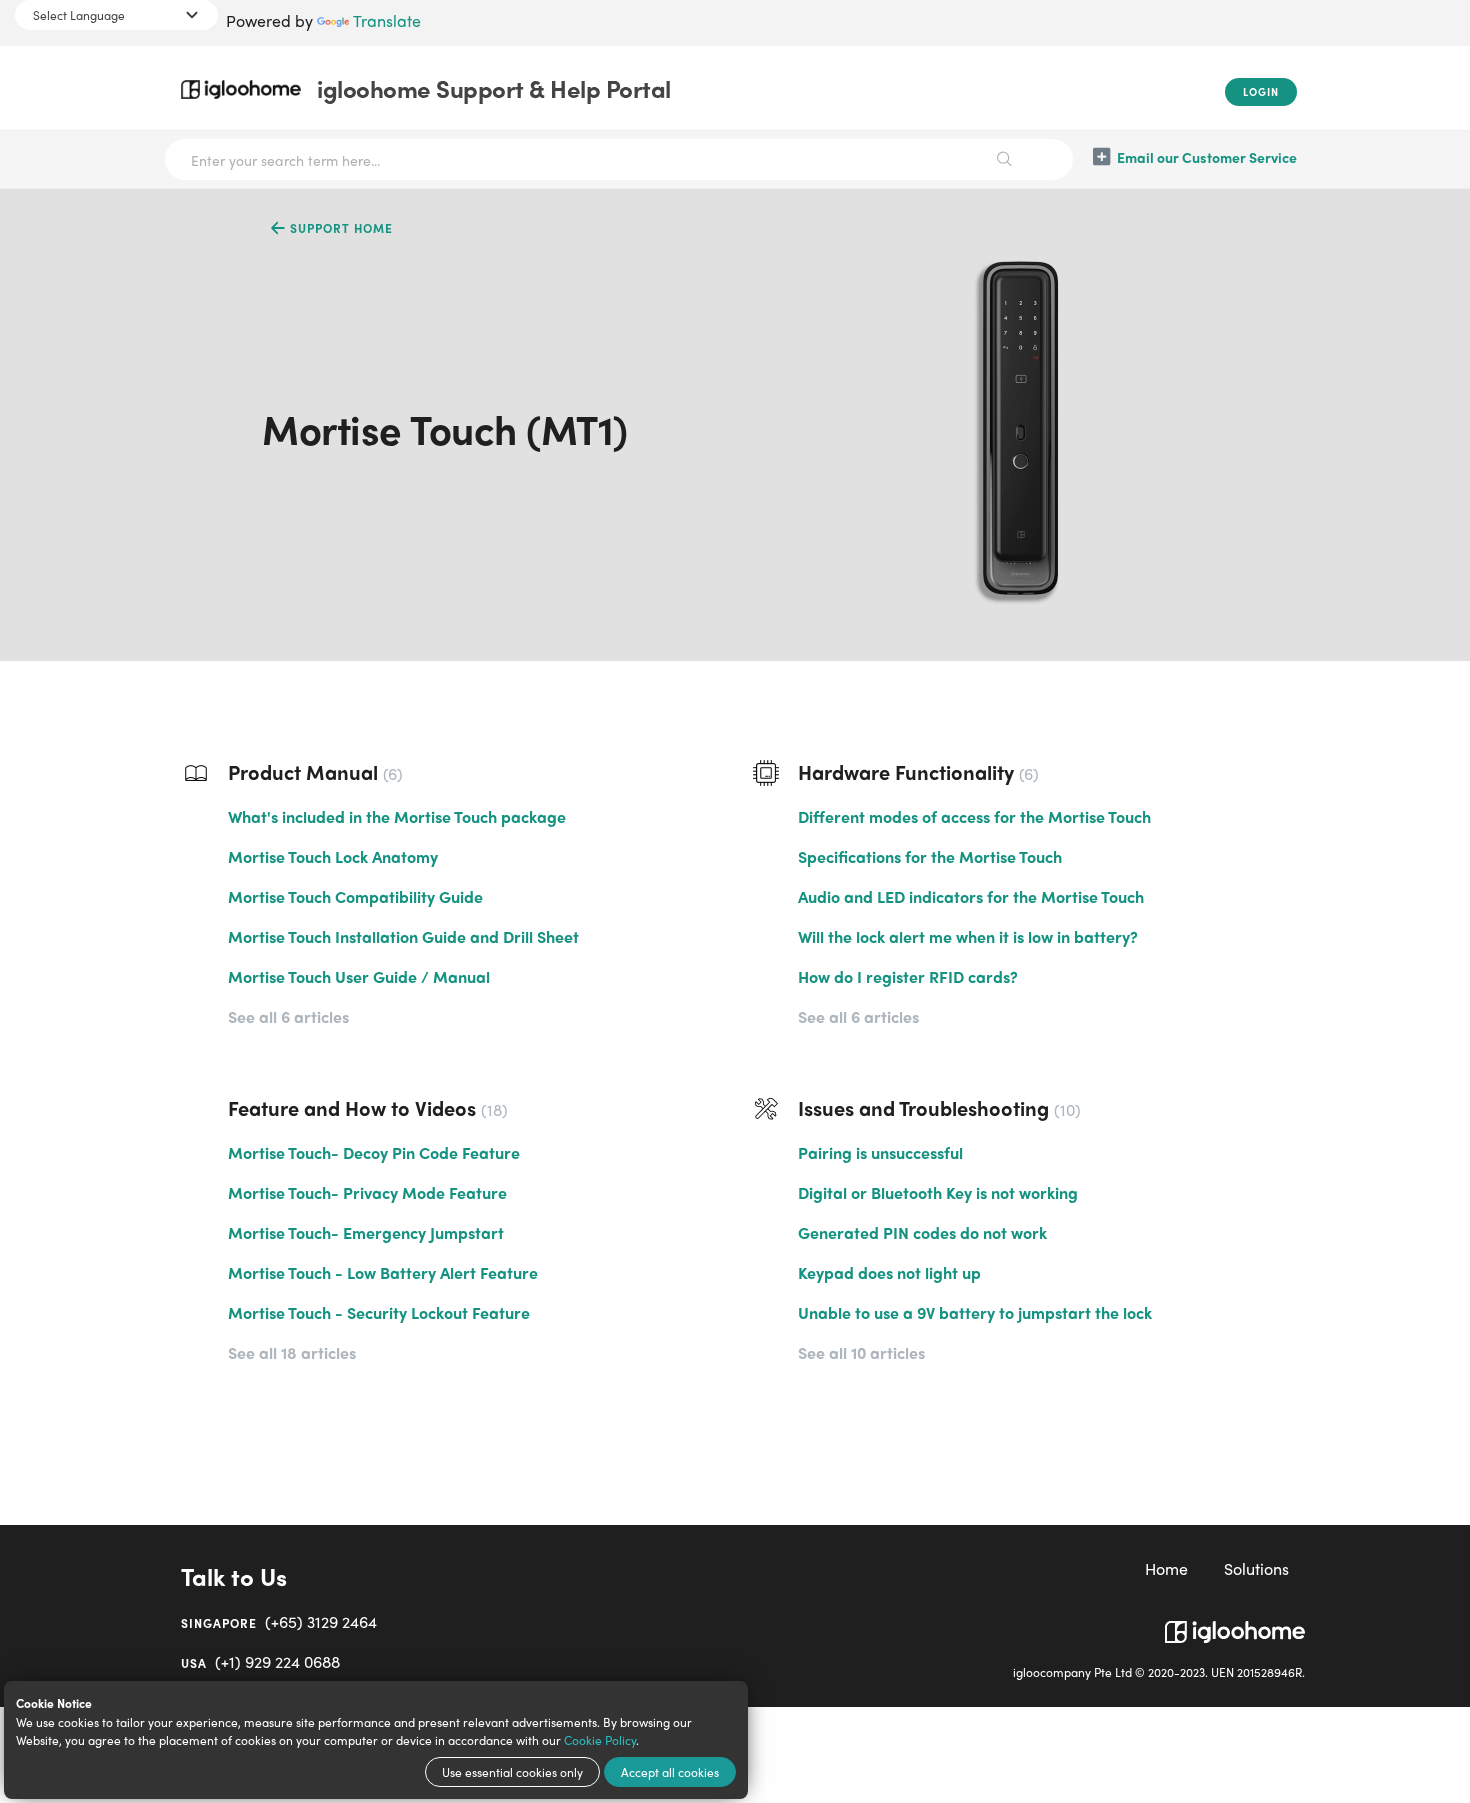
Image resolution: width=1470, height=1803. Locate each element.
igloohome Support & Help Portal (494, 88)
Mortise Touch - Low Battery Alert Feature (383, 1272)
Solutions (1256, 1568)
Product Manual (312, 771)
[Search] (1005, 159)
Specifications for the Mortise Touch (930, 856)
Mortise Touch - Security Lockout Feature (379, 1312)
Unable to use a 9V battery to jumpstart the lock (975, 1312)
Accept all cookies (670, 1772)
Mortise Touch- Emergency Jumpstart (366, 1232)
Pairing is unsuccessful (880, 1152)
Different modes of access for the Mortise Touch (974, 816)
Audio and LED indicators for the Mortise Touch (971, 896)
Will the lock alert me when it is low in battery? (968, 936)
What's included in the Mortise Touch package (397, 816)
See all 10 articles (861, 1352)
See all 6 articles (288, 1016)
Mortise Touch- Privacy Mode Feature (367, 1192)
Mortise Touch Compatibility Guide (355, 896)
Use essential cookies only (512, 1772)
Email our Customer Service (1207, 157)
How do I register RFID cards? (908, 976)
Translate (387, 20)
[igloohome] (1235, 1624)
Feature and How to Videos (365, 1107)
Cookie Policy (600, 1740)
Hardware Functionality (915, 771)
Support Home (339, 228)
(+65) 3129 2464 (279, 1621)
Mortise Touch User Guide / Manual (359, 976)
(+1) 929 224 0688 (260, 1661)
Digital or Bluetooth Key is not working (938, 1192)
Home (1166, 1568)
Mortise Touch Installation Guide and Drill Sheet (403, 936)
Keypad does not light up (889, 1272)
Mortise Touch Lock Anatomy (333, 856)
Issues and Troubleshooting (936, 1107)
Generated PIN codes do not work (922, 1232)
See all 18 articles (292, 1352)
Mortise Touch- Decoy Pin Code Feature (374, 1152)
